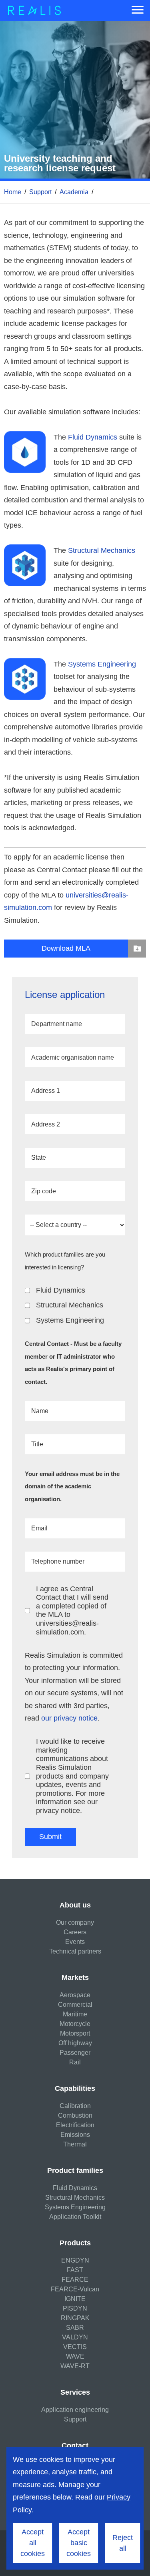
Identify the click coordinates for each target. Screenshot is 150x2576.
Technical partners (75, 1951)
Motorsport (75, 2033)
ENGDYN (75, 2260)
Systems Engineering (102, 664)
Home (13, 192)
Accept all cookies (33, 2543)
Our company (75, 1922)
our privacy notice (69, 1718)
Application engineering (75, 2410)
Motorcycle (75, 2024)
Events (75, 1942)
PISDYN (75, 2308)
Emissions (75, 2135)
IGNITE (75, 2299)
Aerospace (75, 1995)
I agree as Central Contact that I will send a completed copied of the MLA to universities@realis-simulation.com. (72, 1610)
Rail (75, 2062)
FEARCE (75, 2280)
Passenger (75, 2053)
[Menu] (138, 10)
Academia (74, 192)
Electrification (75, 2125)
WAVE (75, 2356)
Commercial (75, 2005)
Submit (50, 1837)
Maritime (75, 2014)
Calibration (75, 2106)
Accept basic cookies (79, 2543)
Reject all (123, 2543)
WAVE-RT (75, 2366)
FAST (75, 2270)
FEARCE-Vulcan (75, 2289)
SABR (75, 2328)
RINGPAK (75, 2318)
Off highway (75, 2043)
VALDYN (75, 2337)
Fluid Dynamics (93, 437)
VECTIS (75, 2347)
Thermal (75, 2144)
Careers (75, 1932)
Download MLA (66, 948)
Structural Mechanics (102, 550)
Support (40, 192)
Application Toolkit (75, 2217)
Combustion (75, 2115)
